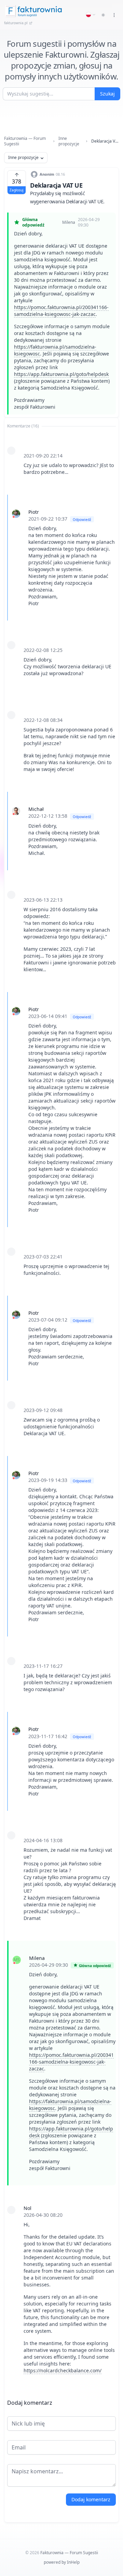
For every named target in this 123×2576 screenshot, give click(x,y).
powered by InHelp (62, 2562)
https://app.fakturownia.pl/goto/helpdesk (61, 374)
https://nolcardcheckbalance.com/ (63, 2370)
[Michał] (16, 811)
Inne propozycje (69, 141)
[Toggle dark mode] (103, 15)
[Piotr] (16, 514)
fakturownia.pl (16, 23)
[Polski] (91, 15)
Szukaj (107, 94)
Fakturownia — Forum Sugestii (25, 141)
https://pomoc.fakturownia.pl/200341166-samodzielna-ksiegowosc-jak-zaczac (61, 311)
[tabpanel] (61, 1410)
